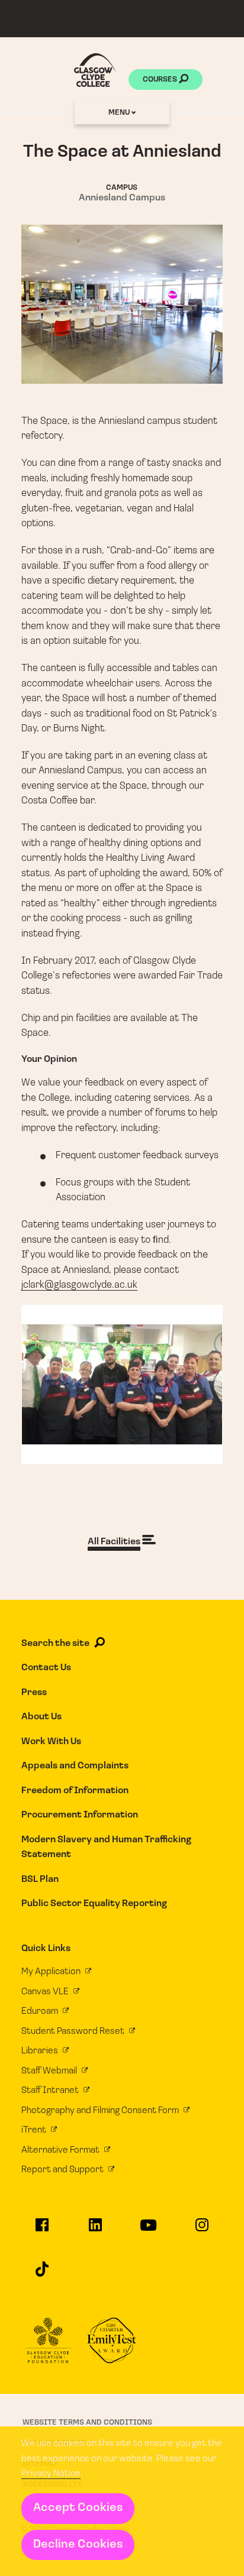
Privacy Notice (51, 2474)
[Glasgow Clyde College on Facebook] (42, 2230)
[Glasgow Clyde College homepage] (95, 70)
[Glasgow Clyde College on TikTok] (42, 2274)
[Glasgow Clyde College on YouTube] (149, 2230)
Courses (161, 80)
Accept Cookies (78, 2508)
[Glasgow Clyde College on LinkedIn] (95, 2230)
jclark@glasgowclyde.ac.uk (79, 1285)
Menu (120, 113)
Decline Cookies (78, 2545)
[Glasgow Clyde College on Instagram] (202, 2230)
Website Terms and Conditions (87, 2423)
